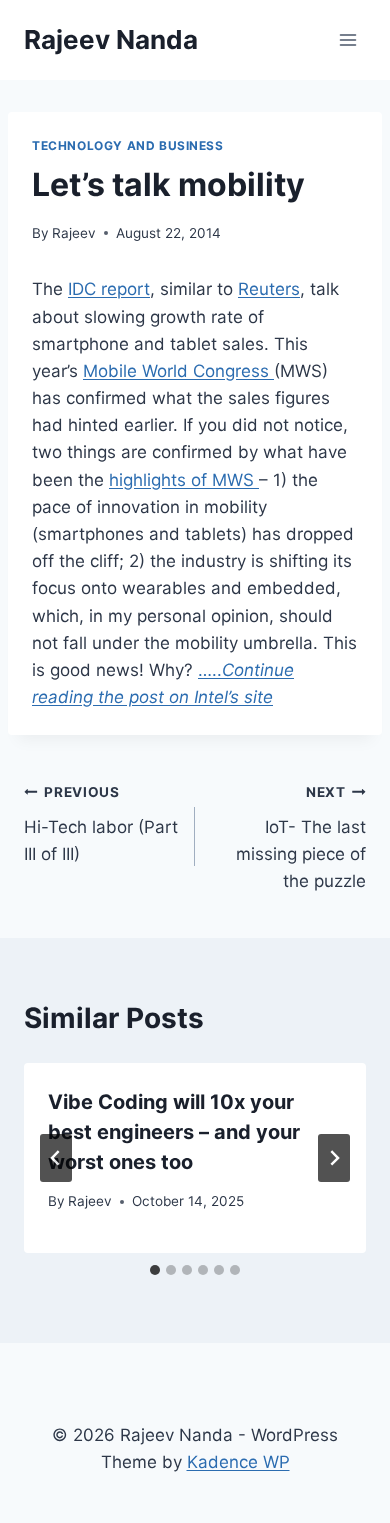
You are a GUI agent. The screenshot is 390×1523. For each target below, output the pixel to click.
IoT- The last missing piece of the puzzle (301, 837)
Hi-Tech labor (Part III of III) (101, 824)
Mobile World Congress (178, 371)
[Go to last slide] (56, 1158)
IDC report (109, 289)
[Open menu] (347, 39)
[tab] (155, 1270)
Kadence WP (238, 1462)
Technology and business (128, 145)
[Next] (334, 1158)
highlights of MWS (184, 480)
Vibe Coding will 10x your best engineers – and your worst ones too (174, 1132)
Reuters (269, 289)
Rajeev (74, 233)
